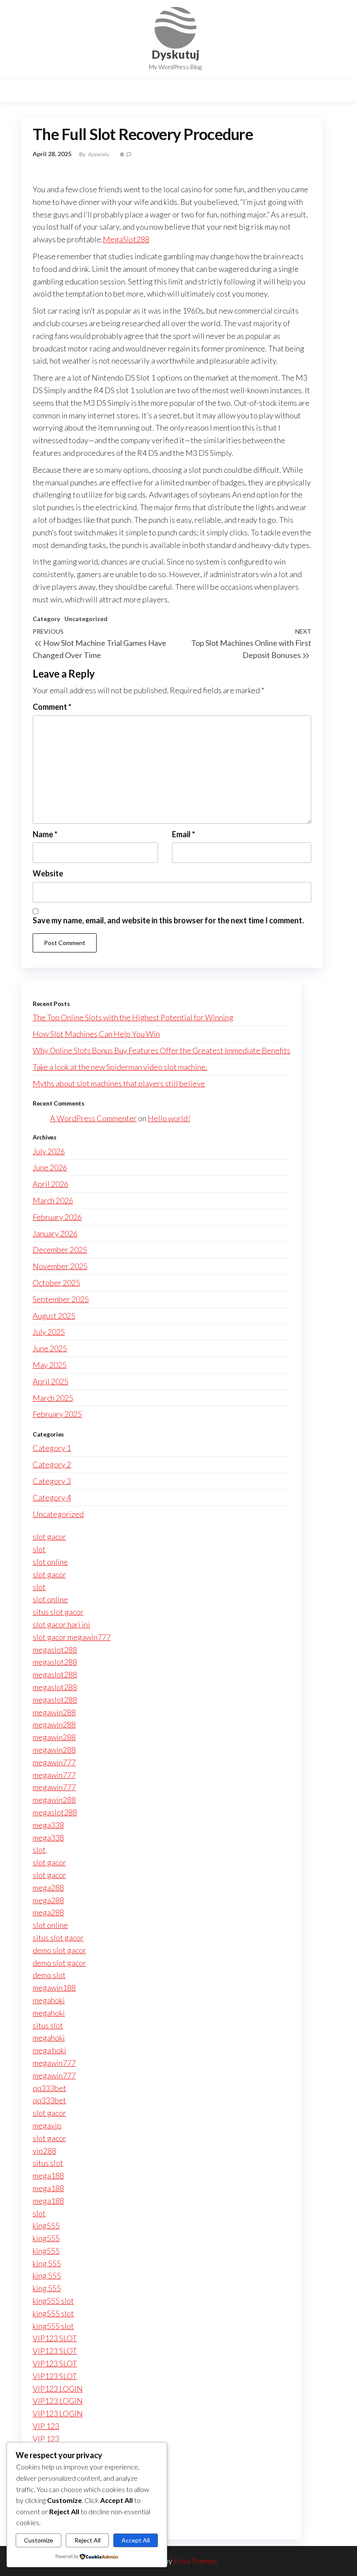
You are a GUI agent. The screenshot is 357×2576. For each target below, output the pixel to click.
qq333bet (49, 2088)
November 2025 (60, 1266)
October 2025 (56, 1283)
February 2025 (57, 1414)
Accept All (136, 2540)
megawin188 (54, 1988)
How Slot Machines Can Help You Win (96, 1034)
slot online (50, 1562)
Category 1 (52, 1448)
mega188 (48, 2175)
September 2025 (61, 1299)
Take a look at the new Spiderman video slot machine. (120, 1067)
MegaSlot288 (126, 239)
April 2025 (51, 1381)
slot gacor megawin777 (72, 1637)
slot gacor (49, 1537)
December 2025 (60, 1250)
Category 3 (52, 1481)
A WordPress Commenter (93, 1118)
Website (48, 873)
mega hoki (49, 2050)
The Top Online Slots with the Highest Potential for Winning (133, 1017)
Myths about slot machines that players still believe (119, 1083)
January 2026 (55, 1233)
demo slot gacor (59, 1950)
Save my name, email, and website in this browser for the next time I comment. (168, 920)
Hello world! (169, 1118)
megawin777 (54, 1762)
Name (45, 834)
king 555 (47, 2263)
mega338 (48, 1825)
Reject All (88, 2540)
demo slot (49, 1975)
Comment (52, 707)
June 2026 (50, 1167)
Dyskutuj (175, 54)
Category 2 (52, 1464)
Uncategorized (86, 619)
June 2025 (50, 1348)
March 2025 (53, 1398)
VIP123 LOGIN (58, 2389)
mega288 (48, 1888)
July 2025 (49, 1332)
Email (184, 834)
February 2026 (57, 1217)
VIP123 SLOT (55, 2338)
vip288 (44, 2151)
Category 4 (52, 1497)
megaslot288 (55, 1650)
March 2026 (53, 1200)
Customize (39, 2540)
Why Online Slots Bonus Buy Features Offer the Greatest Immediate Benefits (162, 1050)
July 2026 (49, 1151)
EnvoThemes (195, 2561)
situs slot (48, 2025)
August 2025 (54, 1316)
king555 (46, 2225)
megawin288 (54, 1712)
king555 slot (53, 2301)
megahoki (49, 2000)
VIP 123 (46, 2426)
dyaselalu (99, 154)
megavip (47, 2125)
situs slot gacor (58, 1612)
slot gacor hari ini (61, 1624)
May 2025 (50, 1365)
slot (39, 1549)
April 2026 (51, 1184)
